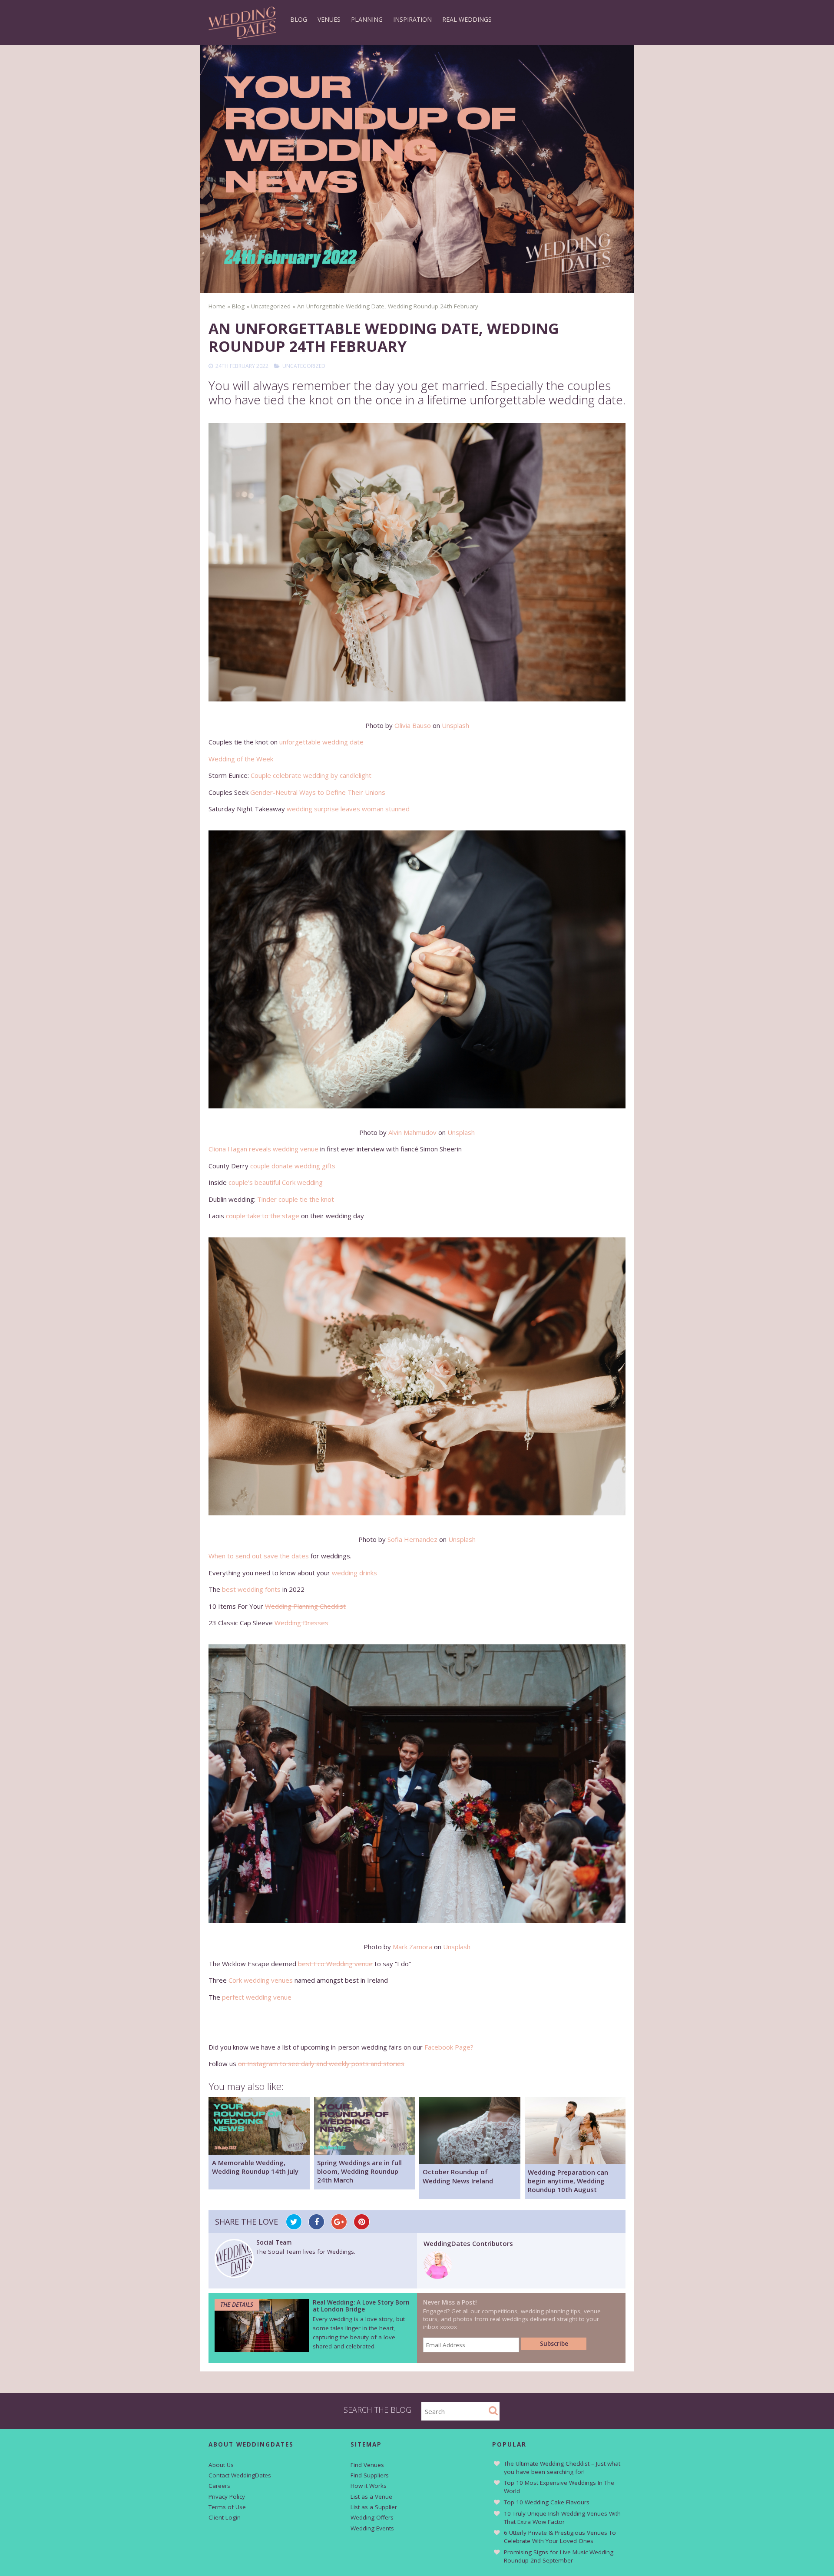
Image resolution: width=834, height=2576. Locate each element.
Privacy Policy (227, 2497)
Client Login (225, 2517)
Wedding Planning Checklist (305, 1606)
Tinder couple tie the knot (296, 1199)
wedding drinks (354, 1573)
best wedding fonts (251, 1589)
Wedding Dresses (301, 1623)
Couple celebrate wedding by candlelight (311, 775)
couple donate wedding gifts (293, 1166)
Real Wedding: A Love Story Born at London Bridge (361, 2306)
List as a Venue (371, 2497)
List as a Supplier (374, 2507)
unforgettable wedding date (321, 742)
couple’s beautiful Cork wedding (276, 1182)
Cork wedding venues (261, 1980)
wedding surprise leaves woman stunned (348, 809)
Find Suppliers (370, 2475)
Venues (329, 19)
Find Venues (367, 2465)
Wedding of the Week (241, 759)
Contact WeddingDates (240, 2475)
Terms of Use (227, 2507)
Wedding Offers (372, 2517)
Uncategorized (304, 366)
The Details (237, 2305)
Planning (367, 19)
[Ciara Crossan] (438, 2276)
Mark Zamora (412, 1947)
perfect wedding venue (257, 1997)
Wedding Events (372, 2528)
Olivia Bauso (413, 725)
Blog (299, 19)
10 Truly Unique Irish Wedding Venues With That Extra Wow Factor (562, 2518)
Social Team (274, 2242)
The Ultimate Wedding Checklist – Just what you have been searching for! (562, 2468)
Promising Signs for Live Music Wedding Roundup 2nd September (559, 2556)
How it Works (369, 2486)
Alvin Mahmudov (412, 1132)
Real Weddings (467, 19)
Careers (219, 2486)
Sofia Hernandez (412, 1539)
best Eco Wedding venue (335, 1964)
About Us (221, 2465)
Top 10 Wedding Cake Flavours (547, 2502)
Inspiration (412, 19)
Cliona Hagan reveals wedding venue (263, 1149)
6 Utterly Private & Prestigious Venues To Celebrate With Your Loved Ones (560, 2537)
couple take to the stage (263, 1216)
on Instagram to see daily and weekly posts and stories (321, 2063)
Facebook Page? (449, 2047)
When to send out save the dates (259, 1556)
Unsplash (455, 725)
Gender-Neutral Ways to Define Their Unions (318, 792)
